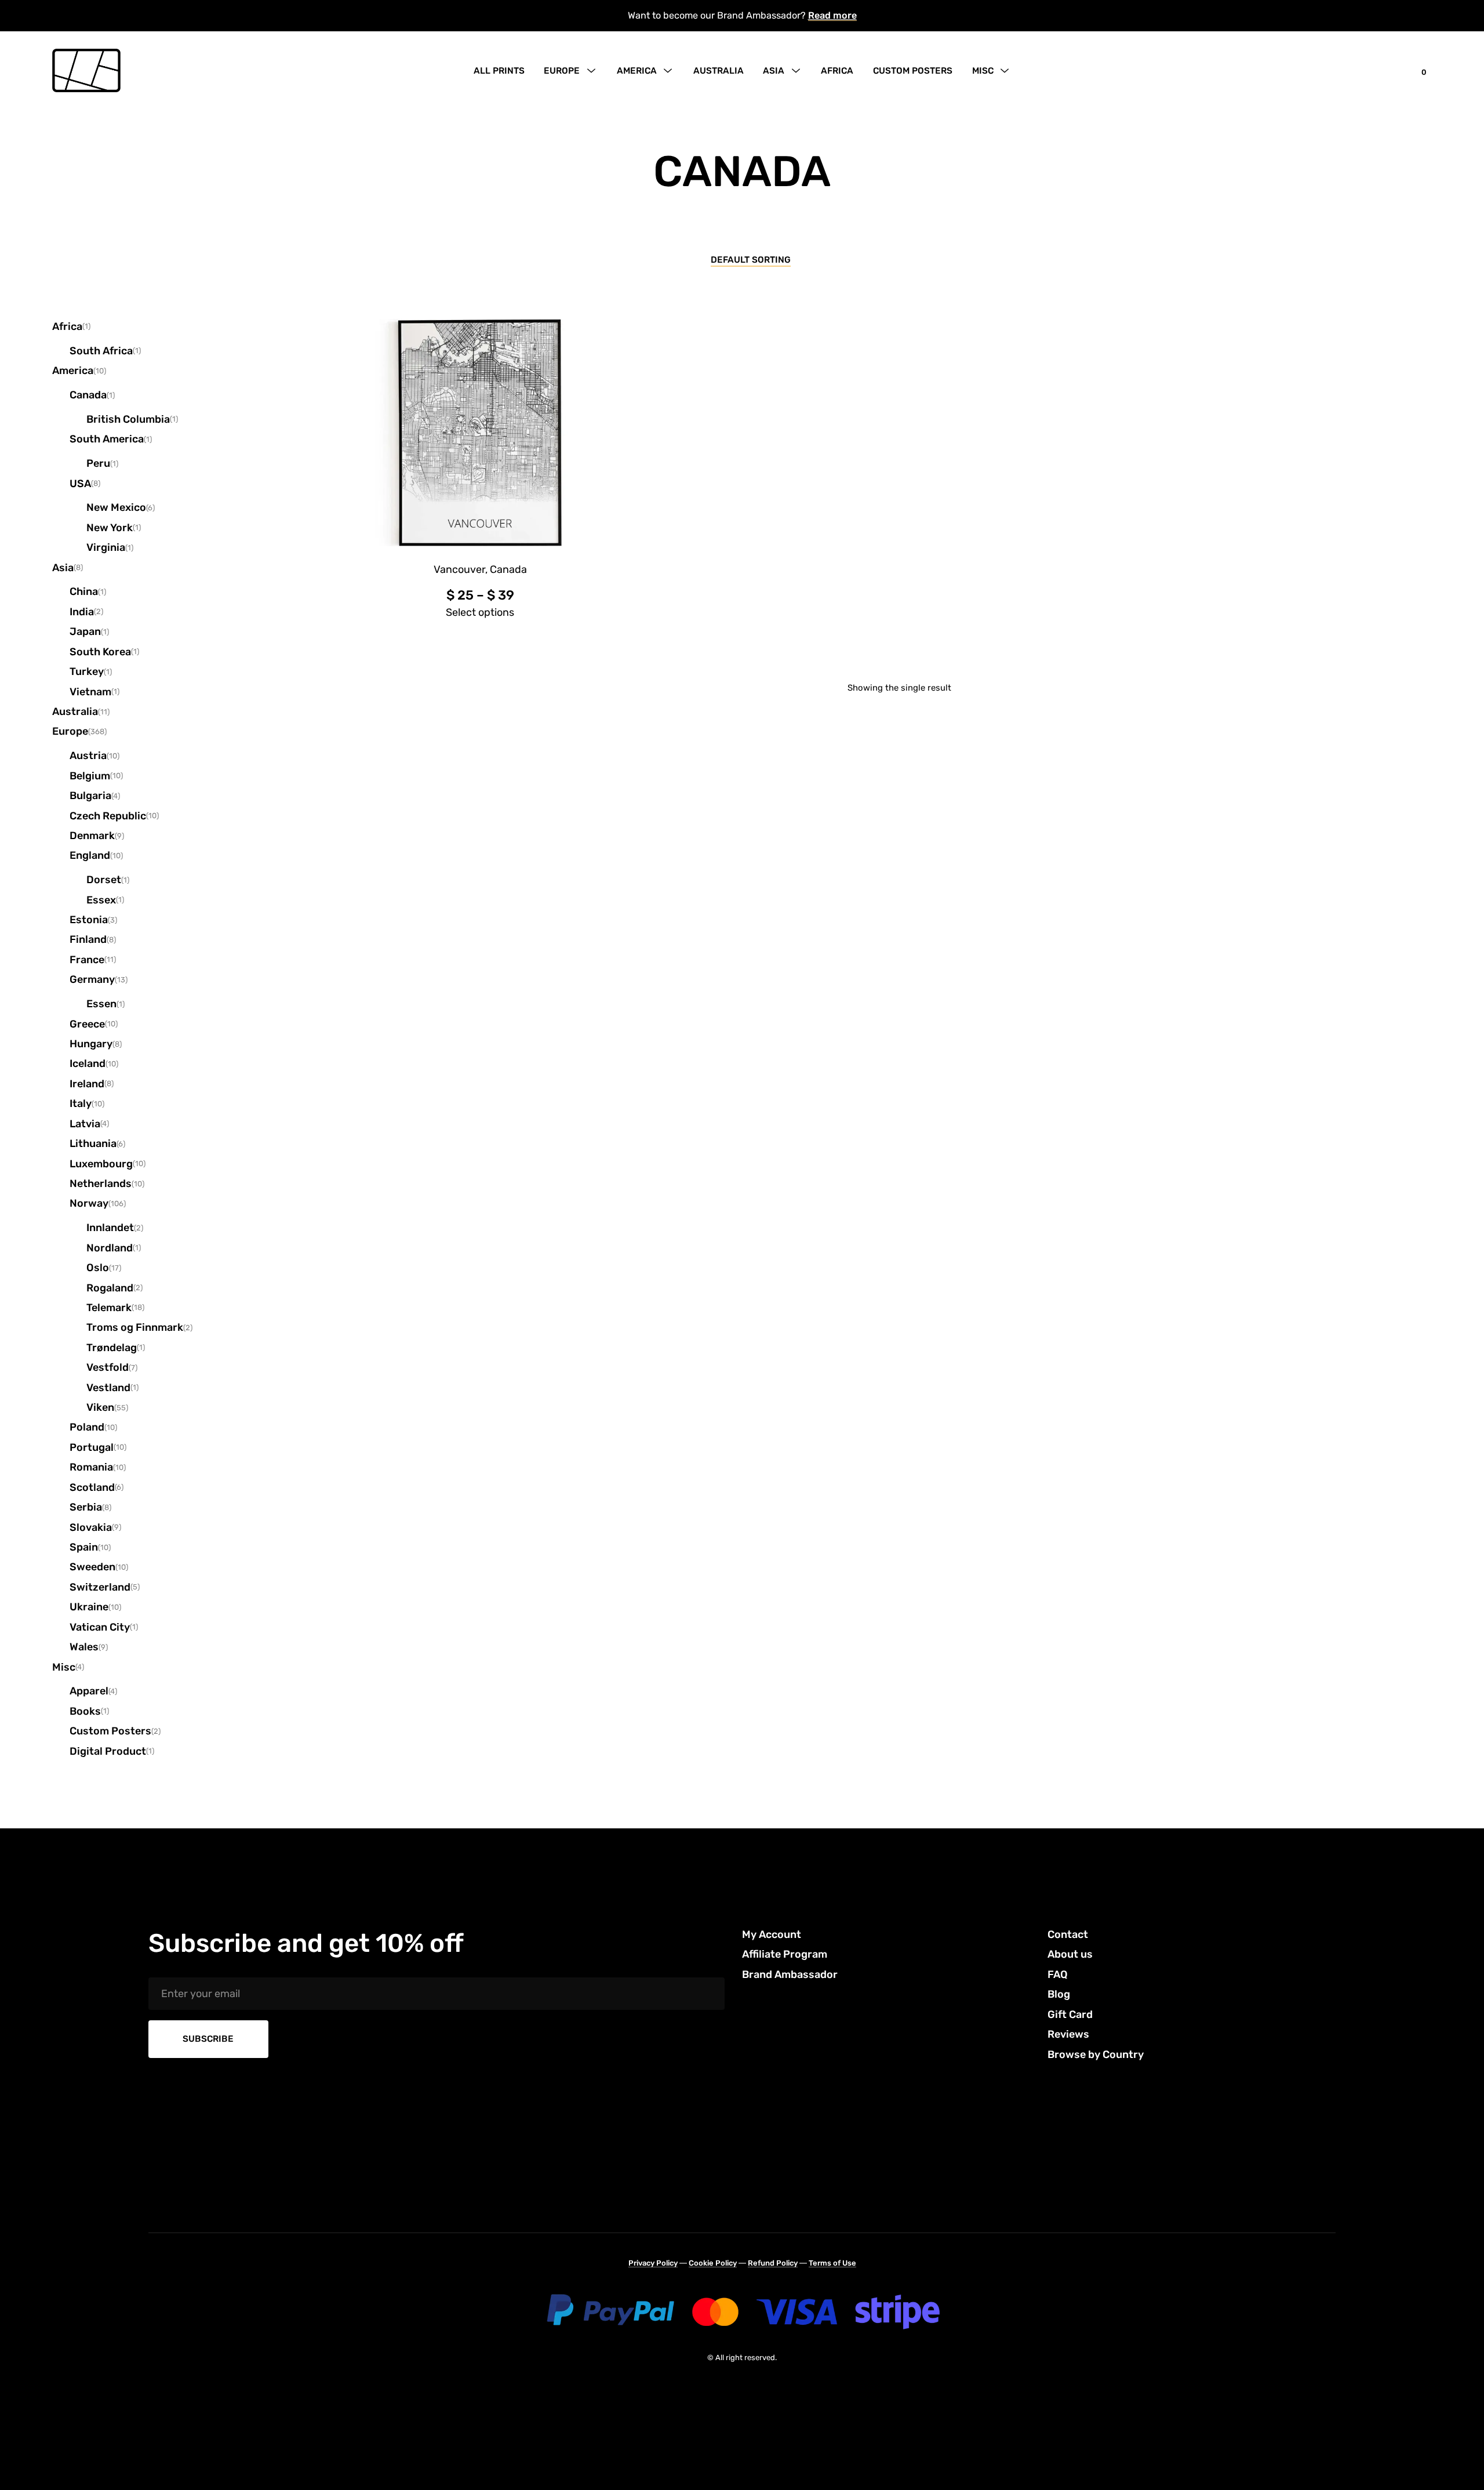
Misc (983, 71)
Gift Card (1070, 2014)
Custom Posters (913, 71)
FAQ (1058, 1974)
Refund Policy (773, 2263)
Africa (837, 71)
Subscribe (208, 2039)
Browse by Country (1096, 2055)
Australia (719, 71)
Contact (1068, 1934)
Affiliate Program (785, 1954)
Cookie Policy (713, 2263)
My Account (772, 1934)
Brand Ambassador (790, 1974)
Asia (774, 71)
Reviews (1068, 2034)
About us (1070, 1954)
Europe (562, 71)
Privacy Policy (653, 2263)
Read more (832, 15)
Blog (1059, 1994)
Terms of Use (832, 2263)
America (637, 71)
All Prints (499, 71)
